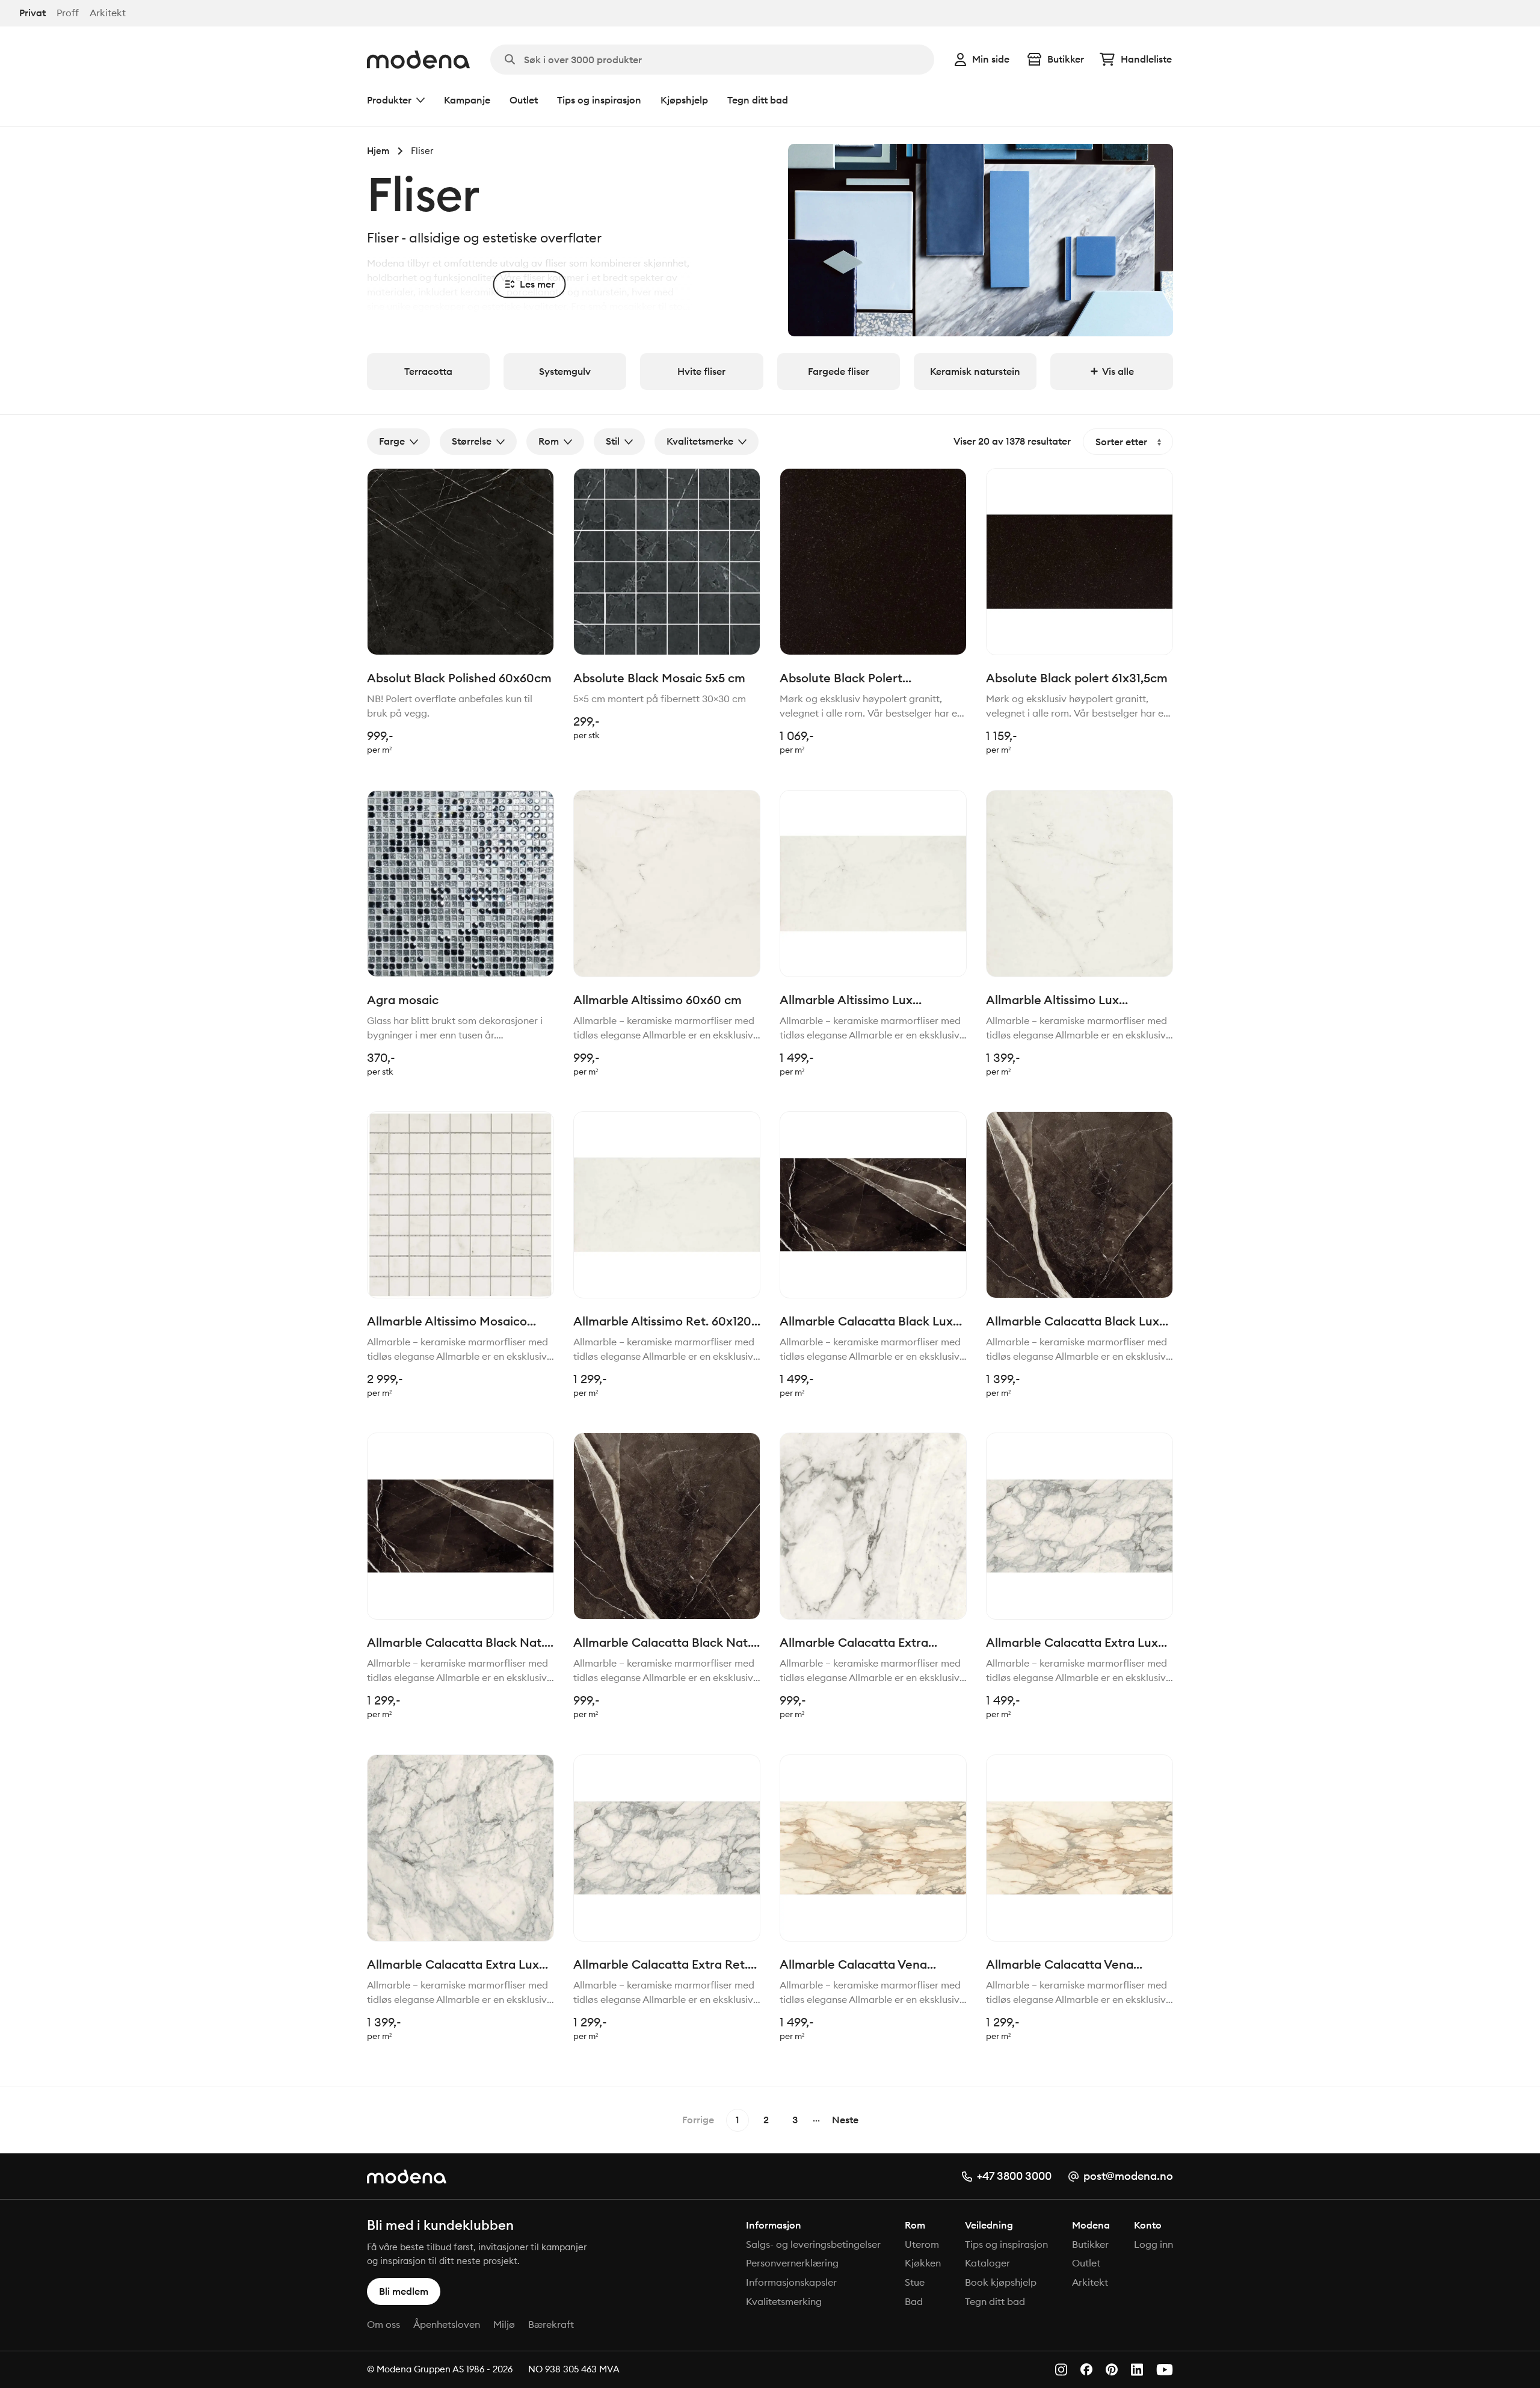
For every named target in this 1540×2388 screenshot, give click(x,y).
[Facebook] (1086, 2369)
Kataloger (987, 2263)
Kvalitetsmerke (700, 441)
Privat (32, 13)
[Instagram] (1061, 2370)
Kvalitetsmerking (784, 2301)
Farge (392, 441)
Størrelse (472, 441)
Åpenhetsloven (447, 2324)
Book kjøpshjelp (1001, 2282)
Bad (914, 2301)
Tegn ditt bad (758, 100)
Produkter (389, 100)
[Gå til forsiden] (418, 60)
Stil (613, 441)
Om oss (383, 2324)
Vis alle (1118, 371)
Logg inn (1153, 2244)
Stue (915, 2282)
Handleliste (1146, 59)
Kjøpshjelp (684, 100)
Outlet (524, 100)
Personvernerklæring (792, 2263)
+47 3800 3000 (1014, 2176)
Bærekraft (551, 2324)
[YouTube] (1165, 2370)
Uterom (922, 2244)
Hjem (378, 151)
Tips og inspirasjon (599, 100)
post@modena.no (1128, 2176)
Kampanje (467, 100)
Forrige (698, 2120)
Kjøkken (923, 2263)
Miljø (504, 2324)
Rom (549, 441)
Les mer (537, 284)
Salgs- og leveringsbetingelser (813, 2244)
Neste (845, 2120)
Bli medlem (404, 2291)
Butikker (1066, 59)
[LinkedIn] (1137, 2370)
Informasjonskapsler (791, 2282)
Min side (991, 59)
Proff (68, 13)
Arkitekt (108, 13)
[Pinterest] (1112, 2370)
